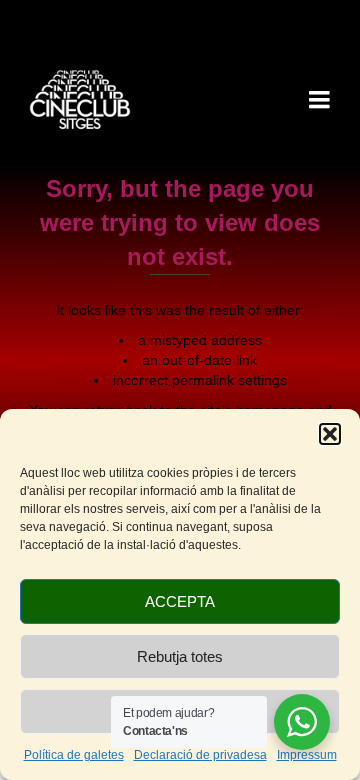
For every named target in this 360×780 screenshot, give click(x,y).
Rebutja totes (180, 656)
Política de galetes (74, 755)
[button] (330, 434)
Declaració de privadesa (200, 755)
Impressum (307, 755)
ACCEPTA (180, 601)
